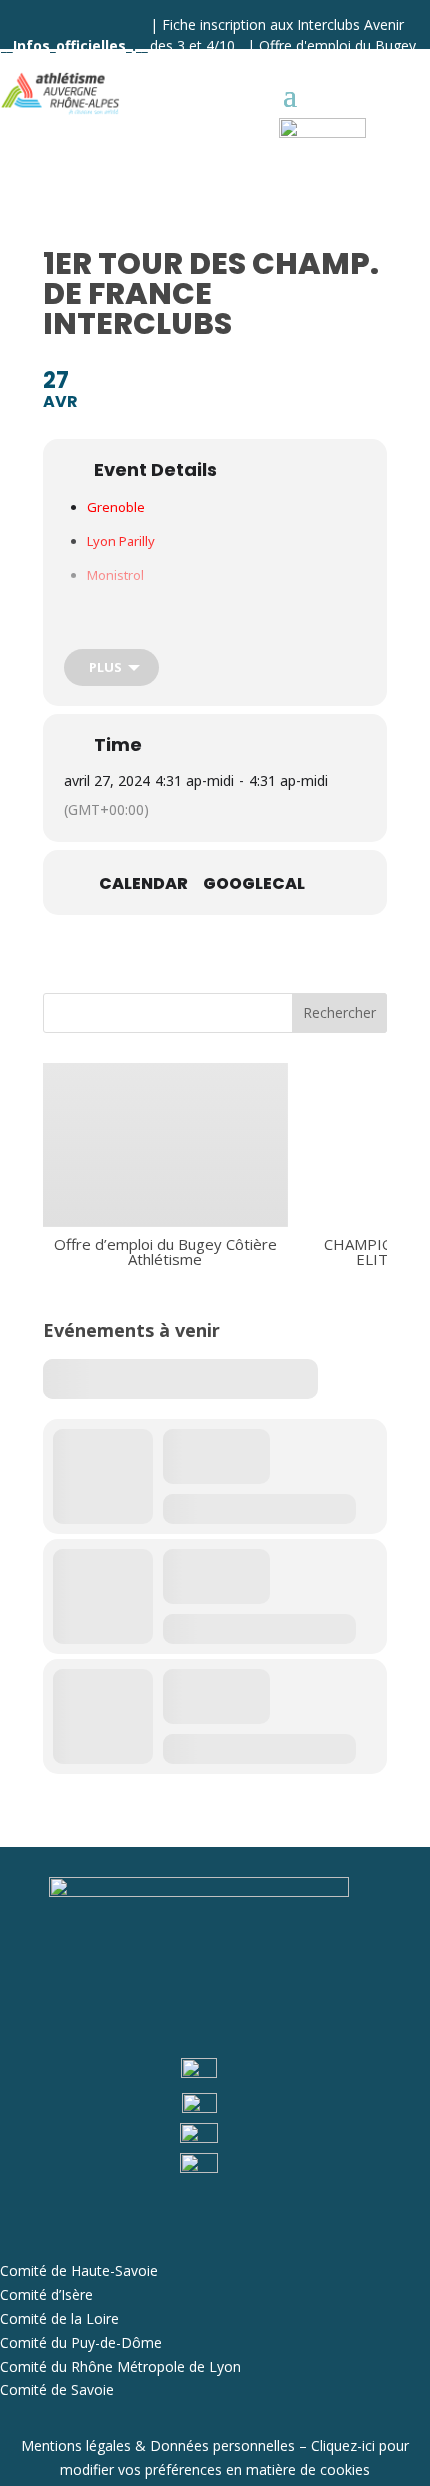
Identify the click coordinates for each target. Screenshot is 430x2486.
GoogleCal (254, 884)
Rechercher (339, 1012)
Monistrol (115, 575)
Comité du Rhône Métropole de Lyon (120, 2366)
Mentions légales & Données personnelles (158, 2445)
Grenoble (116, 507)
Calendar (143, 884)
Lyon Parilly (121, 541)
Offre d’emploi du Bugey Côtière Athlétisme (165, 1250)
